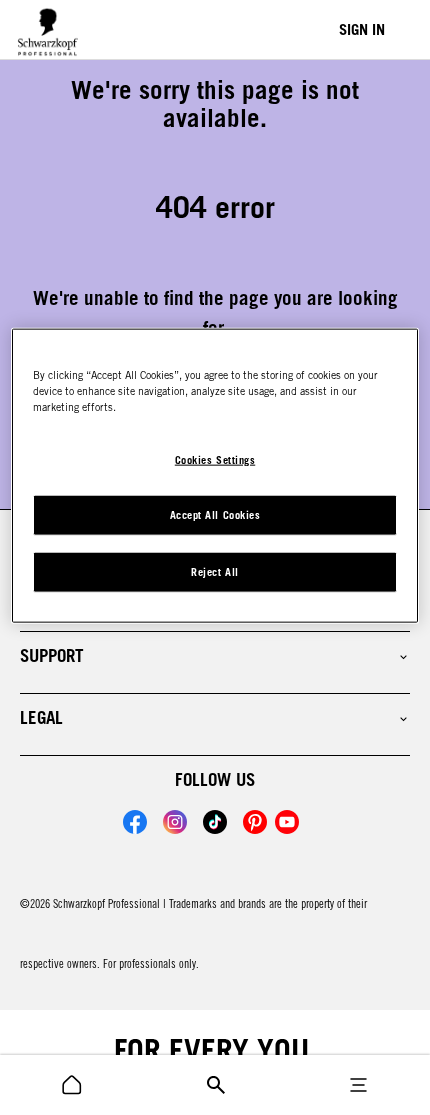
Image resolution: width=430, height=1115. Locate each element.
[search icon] (72, 1085)
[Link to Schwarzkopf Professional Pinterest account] (255, 822)
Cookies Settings (215, 459)
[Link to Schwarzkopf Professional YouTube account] (287, 822)
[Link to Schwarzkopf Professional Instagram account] (175, 822)
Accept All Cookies (215, 515)
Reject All (214, 572)
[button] (215, 656)
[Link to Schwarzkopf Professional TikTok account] (215, 822)
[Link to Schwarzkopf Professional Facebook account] (135, 822)
